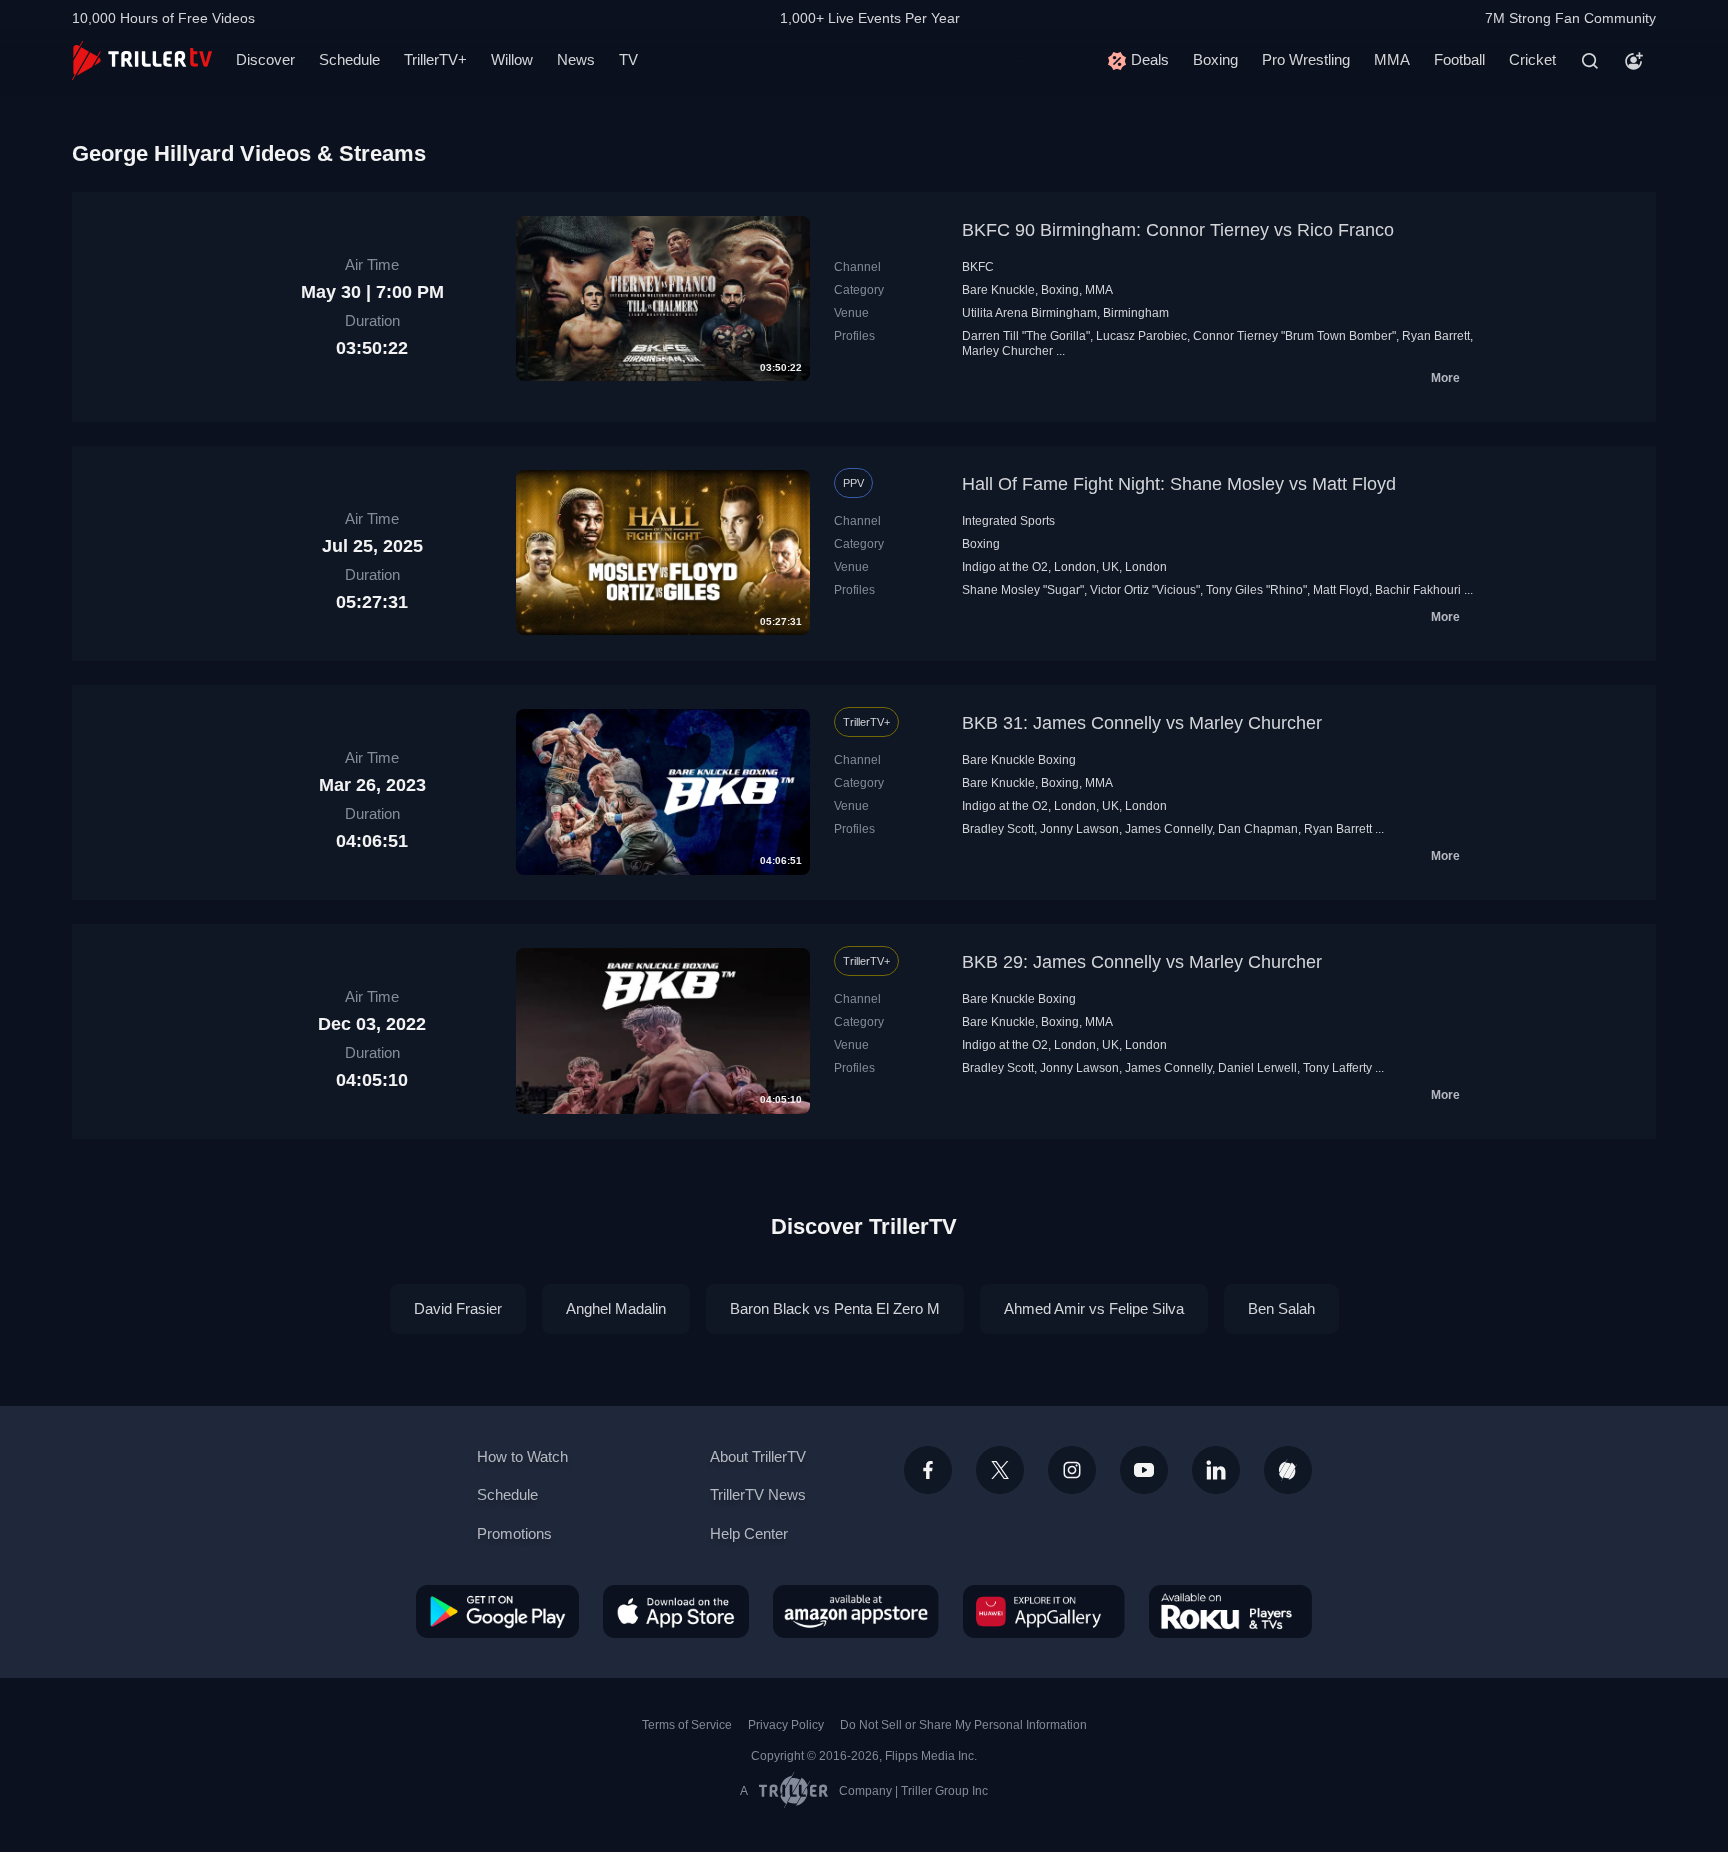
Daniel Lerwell (1257, 1068)
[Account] (1634, 61)
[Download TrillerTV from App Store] (676, 1611)
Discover (265, 59)
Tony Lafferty (1337, 1068)
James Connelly (1168, 829)
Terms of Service (687, 1725)
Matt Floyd (1341, 590)
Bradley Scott (998, 829)
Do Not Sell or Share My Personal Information (963, 1725)
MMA (1392, 59)
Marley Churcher (1007, 351)
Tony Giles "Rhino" (1256, 590)
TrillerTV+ (435, 59)
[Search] (1590, 61)
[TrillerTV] (142, 60)
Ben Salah (1281, 1308)
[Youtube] (1144, 1470)
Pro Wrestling (1306, 59)
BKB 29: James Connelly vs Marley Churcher (1142, 962)
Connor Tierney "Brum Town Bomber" (1294, 336)
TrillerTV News (758, 1494)
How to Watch (522, 1456)
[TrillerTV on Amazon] (856, 1611)
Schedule (349, 59)
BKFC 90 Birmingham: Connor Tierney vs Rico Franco (1178, 230)
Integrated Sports (1008, 521)
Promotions (514, 1533)
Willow (512, 59)
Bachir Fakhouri (1418, 590)
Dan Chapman (1258, 829)
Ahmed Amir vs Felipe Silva (1094, 1308)
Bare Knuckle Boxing (1019, 760)
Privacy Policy (786, 1725)
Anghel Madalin (616, 1308)
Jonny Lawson (1079, 829)
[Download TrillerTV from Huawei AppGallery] (1044, 1611)
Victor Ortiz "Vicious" (1145, 590)
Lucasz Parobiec (1141, 336)
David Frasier (458, 1308)
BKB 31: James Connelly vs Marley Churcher (1142, 723)
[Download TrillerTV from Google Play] (497, 1611)
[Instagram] (1072, 1470)
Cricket (1532, 59)
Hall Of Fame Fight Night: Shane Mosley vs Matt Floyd (1179, 484)
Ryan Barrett (1436, 336)
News (576, 59)
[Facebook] (928, 1470)
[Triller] (1288, 1470)
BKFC (978, 267)
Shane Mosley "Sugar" (1023, 590)
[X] (1000, 1470)
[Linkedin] (1216, 1470)
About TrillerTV (758, 1456)
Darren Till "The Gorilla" (1026, 336)
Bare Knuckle (998, 290)
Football (1459, 59)
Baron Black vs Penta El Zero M (835, 1308)
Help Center (749, 1533)
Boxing (1215, 59)
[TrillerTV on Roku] (1230, 1611)
